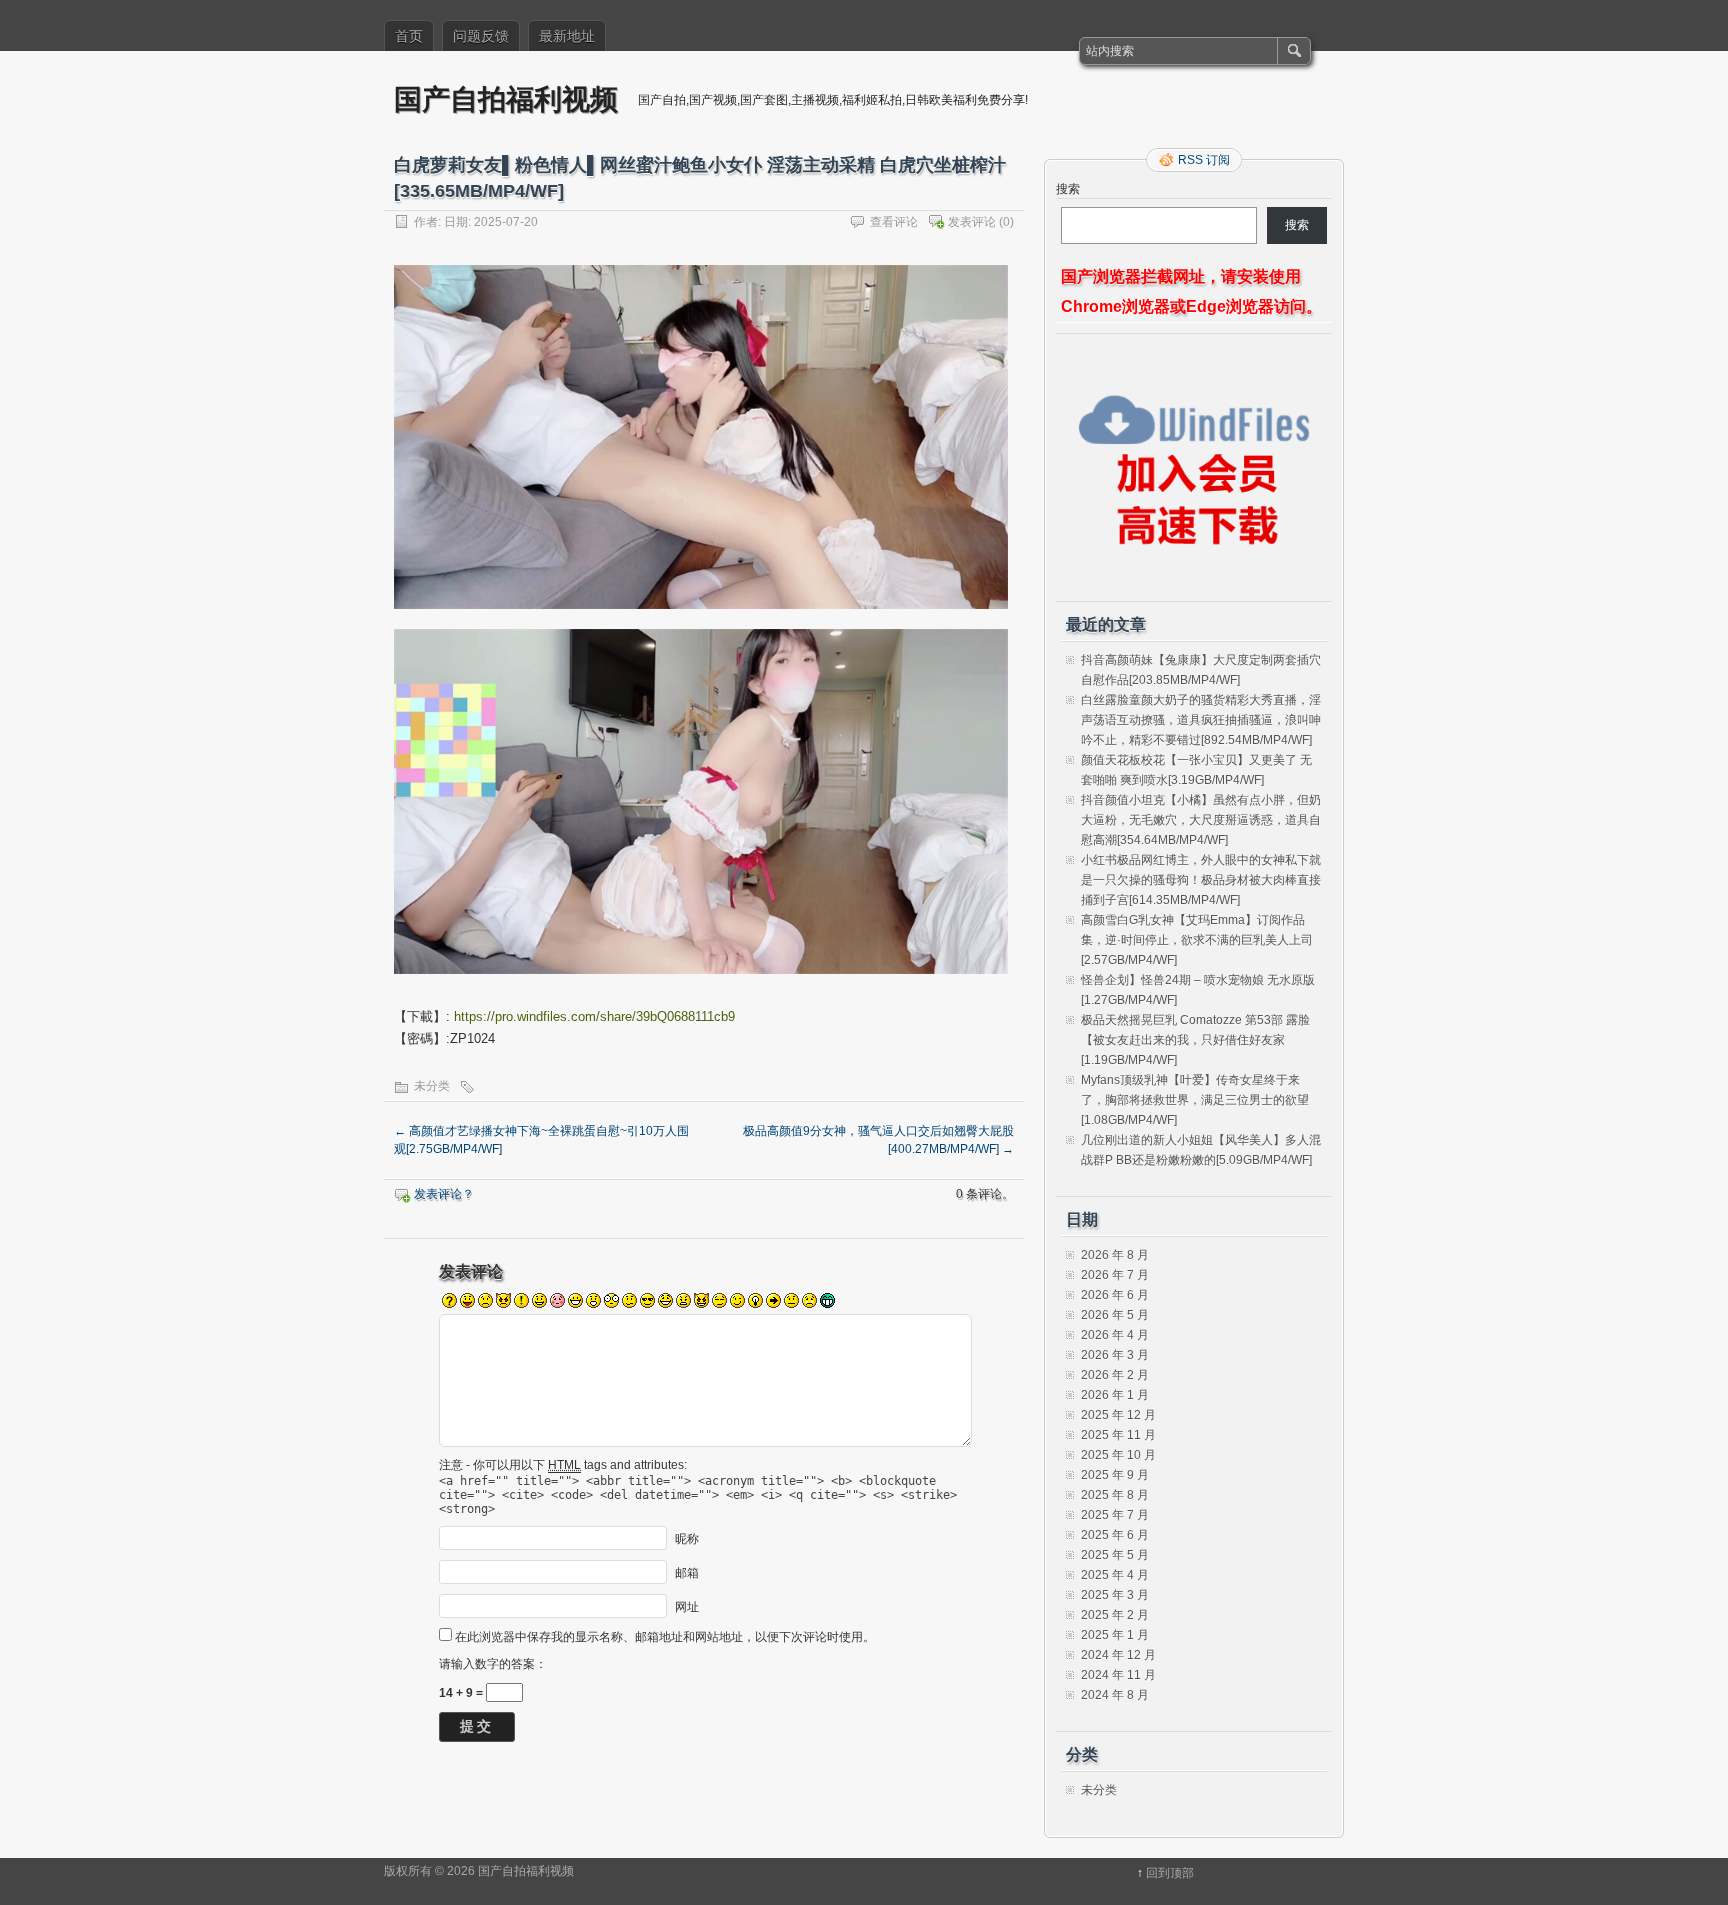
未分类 (432, 1086)
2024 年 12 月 (1118, 1655)
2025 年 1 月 (1115, 1635)
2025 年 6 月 (1115, 1535)
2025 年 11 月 (1118, 1435)
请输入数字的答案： (493, 1664)
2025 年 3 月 (1115, 1595)
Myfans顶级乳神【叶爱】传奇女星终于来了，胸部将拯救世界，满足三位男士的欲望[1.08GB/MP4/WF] (1195, 1100)
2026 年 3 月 (1115, 1355)
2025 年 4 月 (1115, 1575)
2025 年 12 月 (1118, 1415)
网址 (687, 1606)
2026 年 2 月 (1115, 1375)
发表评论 (972, 222)
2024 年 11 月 (1118, 1675)
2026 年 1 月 (1115, 1395)
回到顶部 (1170, 1873)
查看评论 (894, 222)
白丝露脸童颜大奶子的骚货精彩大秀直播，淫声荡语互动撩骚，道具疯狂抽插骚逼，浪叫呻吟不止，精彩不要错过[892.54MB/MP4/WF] (1201, 720)
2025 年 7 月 (1115, 1515)
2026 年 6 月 (1115, 1295)
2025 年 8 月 (1115, 1495)
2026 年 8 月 (1115, 1255)
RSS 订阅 (1204, 160)
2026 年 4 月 (1115, 1335)
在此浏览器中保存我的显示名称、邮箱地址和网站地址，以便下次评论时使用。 (665, 1637)
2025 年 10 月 (1118, 1455)
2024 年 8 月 (1115, 1695)
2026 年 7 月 (1115, 1275)
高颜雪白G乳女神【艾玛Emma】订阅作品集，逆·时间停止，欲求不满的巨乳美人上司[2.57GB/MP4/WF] (1197, 940)
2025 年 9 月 (1115, 1475)
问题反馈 (481, 36)
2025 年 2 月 (1115, 1615)
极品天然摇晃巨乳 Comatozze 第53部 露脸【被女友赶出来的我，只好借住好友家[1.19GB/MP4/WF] (1195, 1040)
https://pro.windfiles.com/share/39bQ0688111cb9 (594, 1016)
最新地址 (567, 36)
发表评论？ (444, 1194)
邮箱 (687, 1572)
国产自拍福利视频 (506, 98)
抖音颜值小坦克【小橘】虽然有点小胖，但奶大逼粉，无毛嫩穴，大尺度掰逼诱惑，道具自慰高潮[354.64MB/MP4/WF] (1201, 820)
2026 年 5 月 (1115, 1315)
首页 (409, 36)
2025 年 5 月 (1115, 1555)
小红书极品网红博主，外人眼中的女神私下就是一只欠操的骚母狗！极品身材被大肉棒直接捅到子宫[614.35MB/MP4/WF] (1201, 880)
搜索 (1068, 189)
